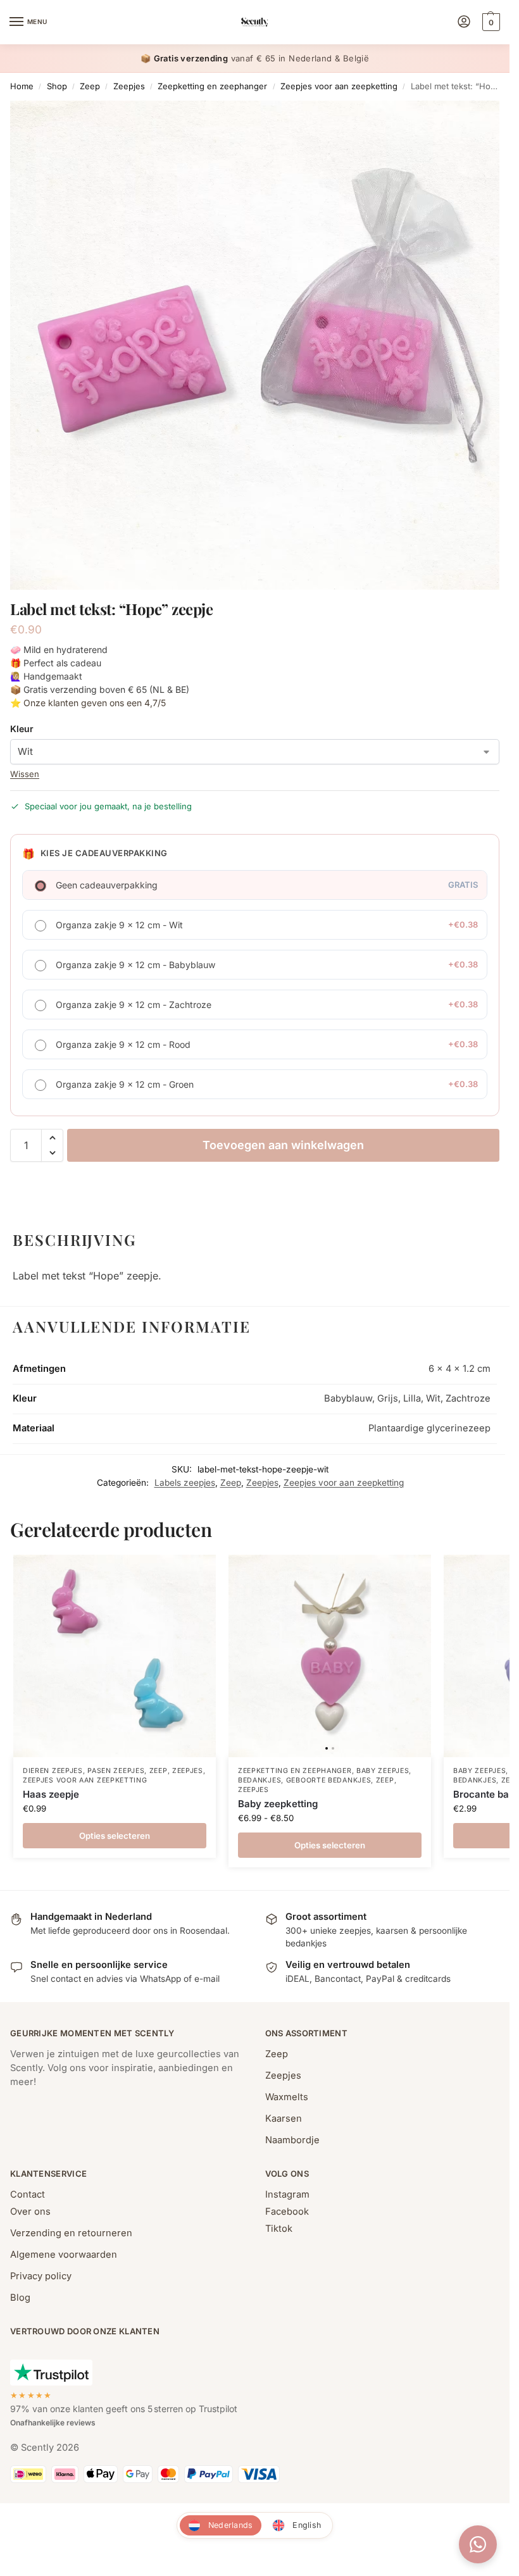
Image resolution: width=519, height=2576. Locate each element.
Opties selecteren (115, 1836)
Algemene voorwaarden (64, 2255)
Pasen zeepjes (116, 1771)
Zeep (90, 86)
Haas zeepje (51, 1794)
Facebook (287, 2212)
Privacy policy (41, 2276)
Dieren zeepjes (53, 1771)
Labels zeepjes (185, 1483)
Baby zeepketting (278, 1804)
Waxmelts (287, 2097)
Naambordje (292, 2140)
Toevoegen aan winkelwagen (283, 1145)
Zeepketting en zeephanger (212, 86)
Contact (28, 2194)
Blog (20, 2298)
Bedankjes (259, 1780)
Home (22, 86)
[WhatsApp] (478, 2544)
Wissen (25, 774)
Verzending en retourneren (71, 2233)
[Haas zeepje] (115, 1656)
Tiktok (279, 2229)
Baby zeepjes (383, 1771)
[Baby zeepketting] (330, 1656)
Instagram (287, 2194)
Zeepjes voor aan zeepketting (339, 86)
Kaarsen (284, 2119)
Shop (57, 86)
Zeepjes (129, 86)
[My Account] (464, 22)
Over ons (30, 2212)
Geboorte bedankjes (329, 1780)
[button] (490, 22)
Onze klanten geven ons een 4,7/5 (95, 703)
